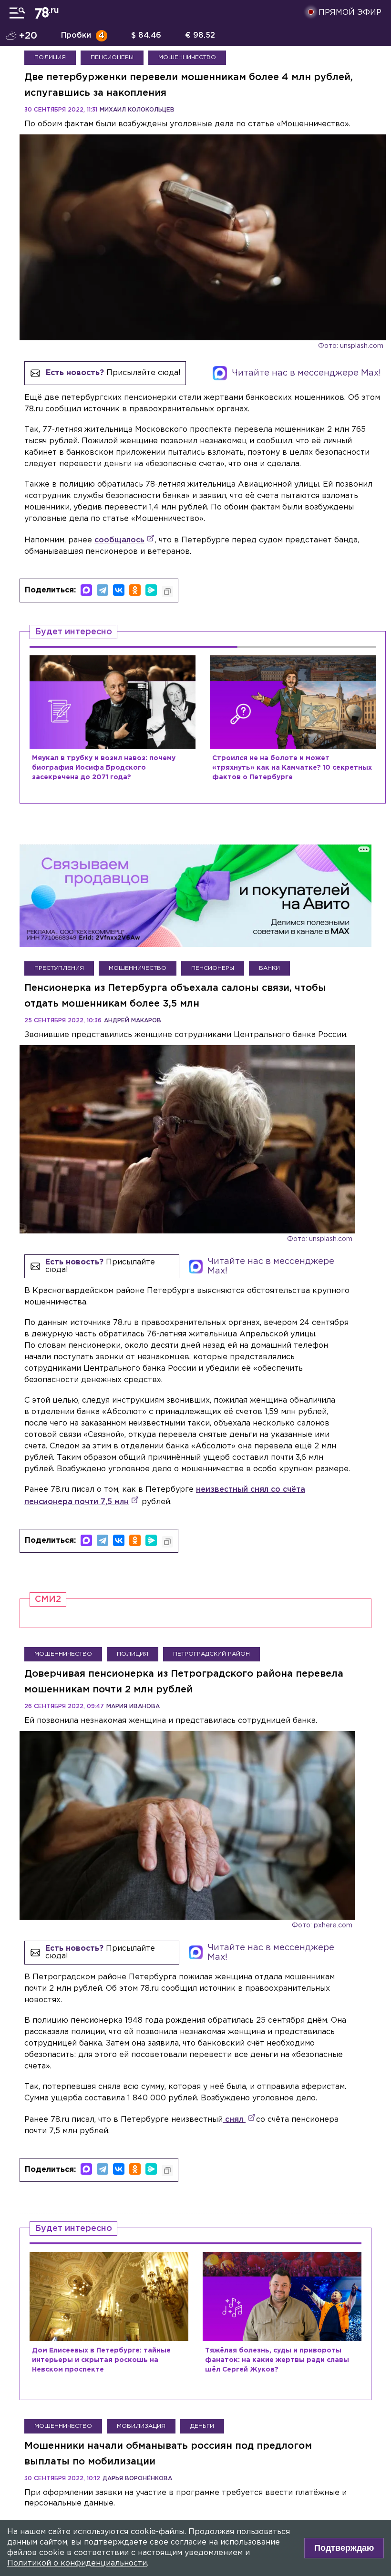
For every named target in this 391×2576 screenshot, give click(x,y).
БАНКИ (269, 968)
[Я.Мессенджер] (151, 590)
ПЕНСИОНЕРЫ (112, 57)
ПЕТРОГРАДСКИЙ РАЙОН (211, 1654)
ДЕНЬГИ (202, 2426)
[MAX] (86, 590)
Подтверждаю (344, 2548)
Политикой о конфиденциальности (77, 2563)
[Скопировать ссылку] (167, 591)
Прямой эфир (350, 13)
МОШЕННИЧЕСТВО (187, 57)
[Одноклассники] (135, 590)
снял (234, 2120)
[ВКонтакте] (119, 590)
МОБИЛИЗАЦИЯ (141, 2426)
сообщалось (119, 540)
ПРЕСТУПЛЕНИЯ (59, 968)
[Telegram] (103, 590)
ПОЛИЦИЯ (50, 57)
